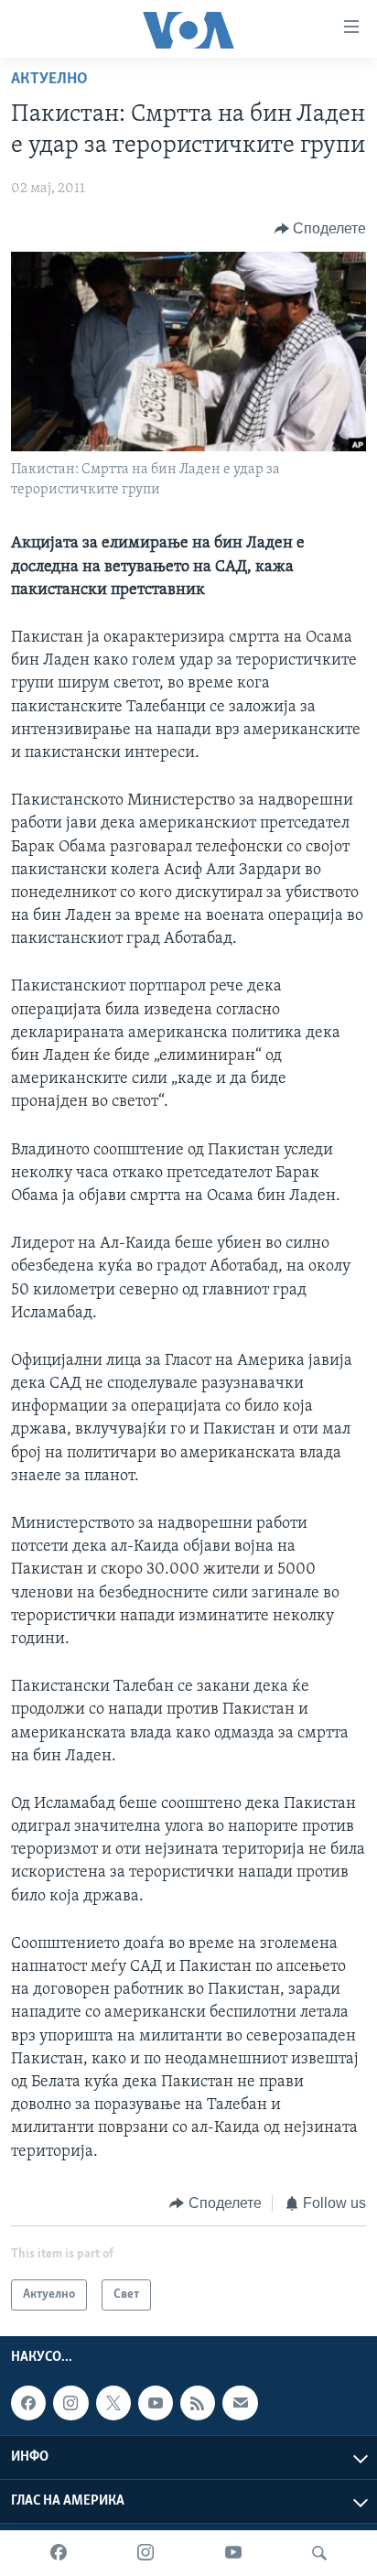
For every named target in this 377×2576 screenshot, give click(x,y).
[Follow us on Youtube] (156, 2403)
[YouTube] (233, 2553)
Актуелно (49, 80)
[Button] (321, 229)
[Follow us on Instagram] (70, 2403)
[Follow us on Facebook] (28, 2403)
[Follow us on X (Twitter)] (113, 2403)
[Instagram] (145, 2553)
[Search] (319, 2553)
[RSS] (198, 2403)
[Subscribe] (240, 2403)
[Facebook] (59, 2553)
